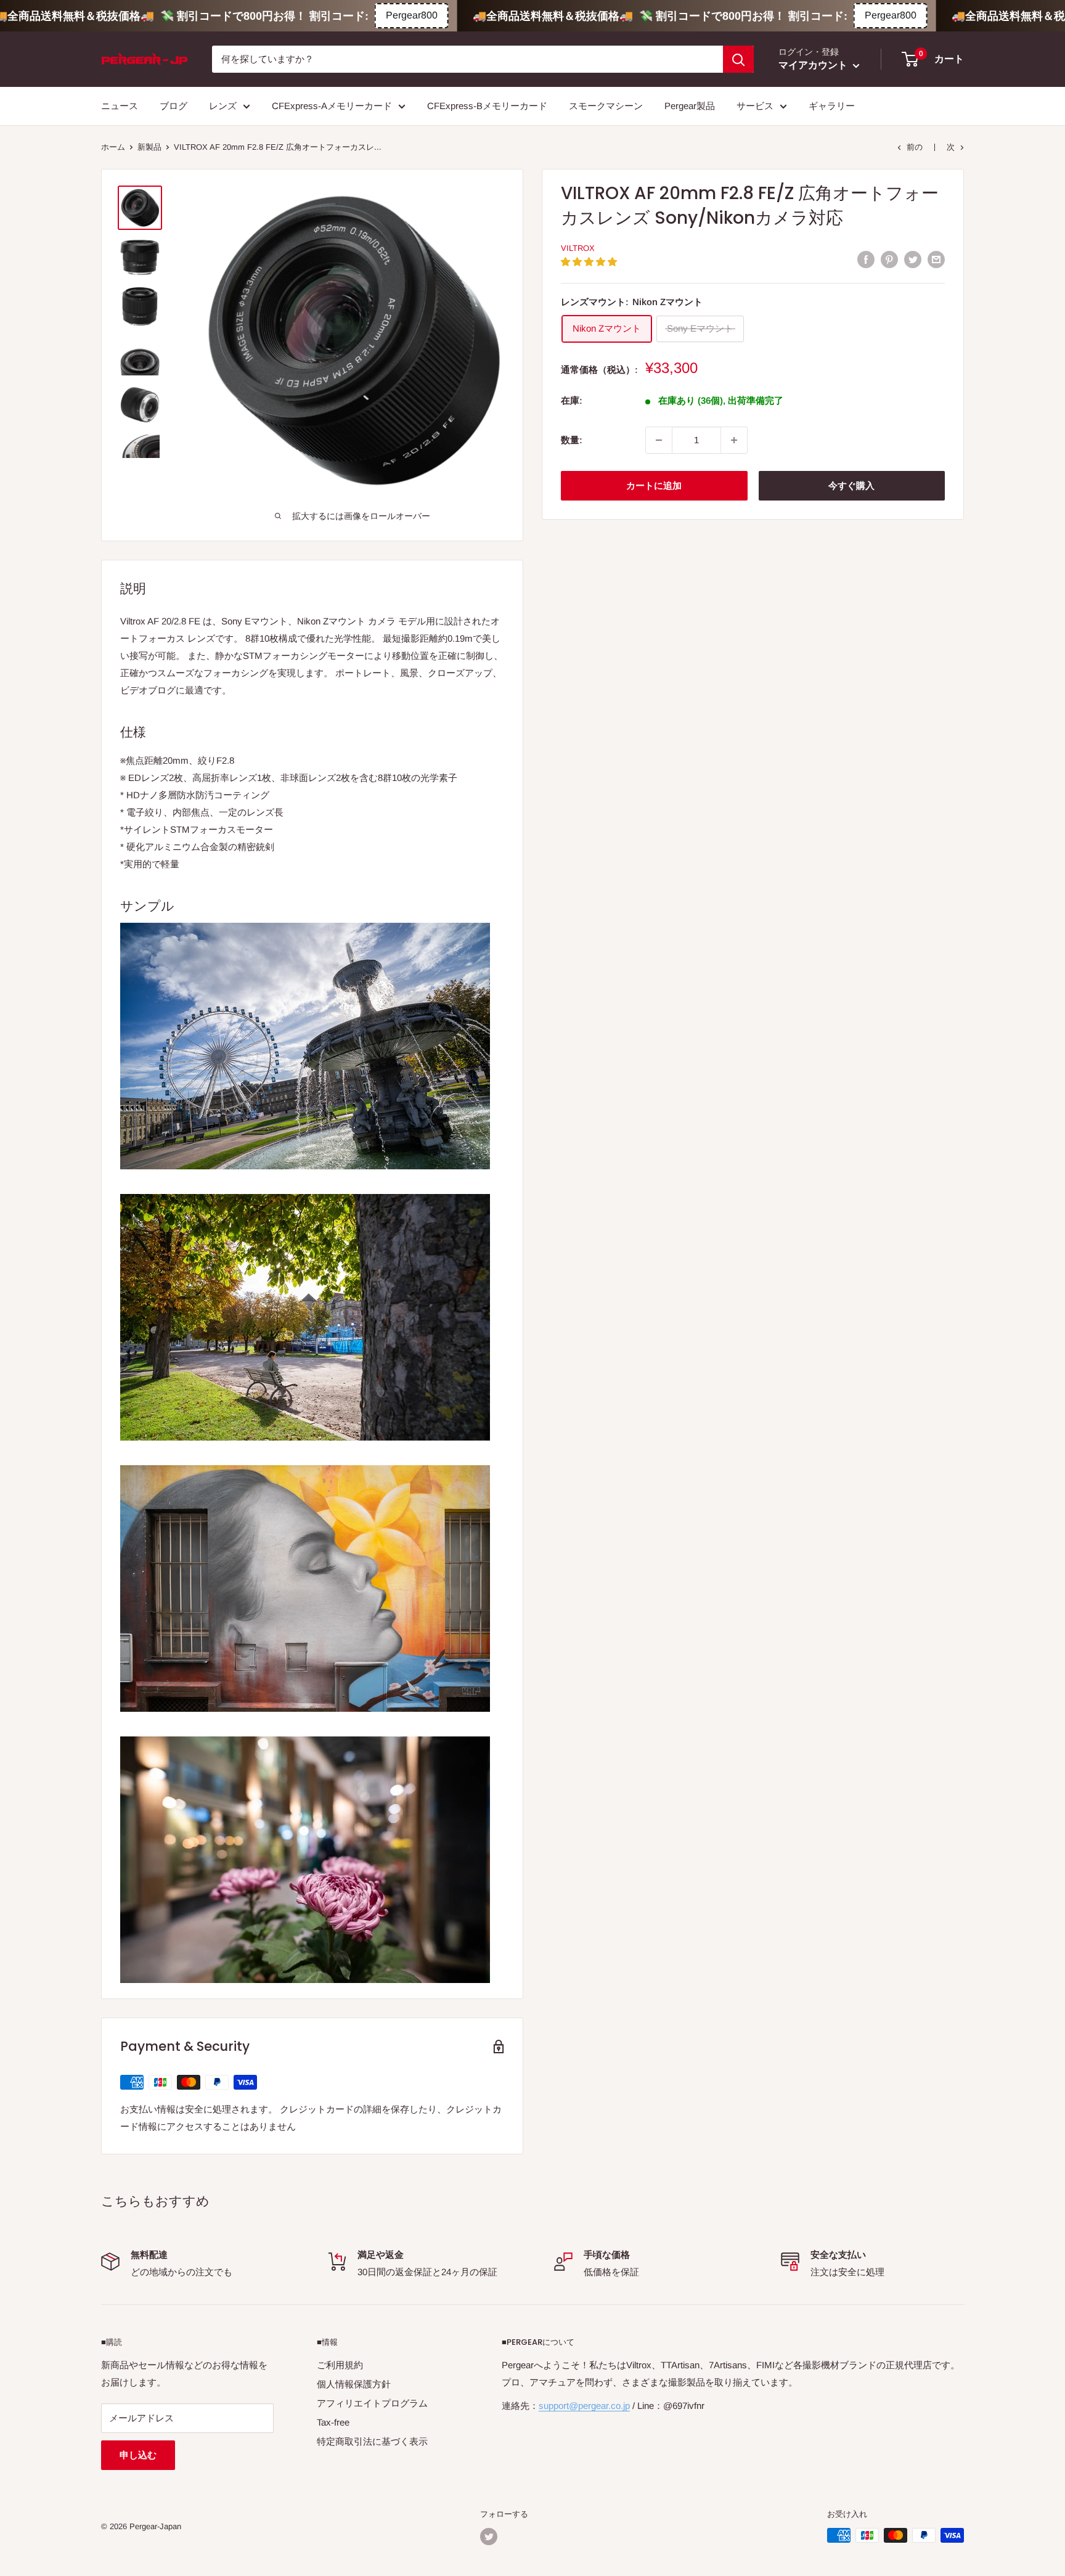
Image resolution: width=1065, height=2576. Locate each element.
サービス (755, 106)
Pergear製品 (690, 106)
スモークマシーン (606, 106)
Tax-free (333, 2422)
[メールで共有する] (936, 259)
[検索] (738, 59)
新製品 (149, 147)
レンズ (223, 106)
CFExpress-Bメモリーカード (487, 106)
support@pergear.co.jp (584, 2406)
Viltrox (578, 248)
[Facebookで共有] (866, 259)
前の (915, 147)
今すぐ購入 (851, 485)
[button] (590, 262)
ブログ (173, 106)
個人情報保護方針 (354, 2384)
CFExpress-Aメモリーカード (332, 106)
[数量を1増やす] (734, 440)
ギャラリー (832, 106)
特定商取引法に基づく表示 (372, 2441)
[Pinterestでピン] (889, 259)
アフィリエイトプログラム (372, 2403)
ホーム (113, 147)
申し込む (138, 2455)
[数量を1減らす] (659, 440)
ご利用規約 (340, 2365)
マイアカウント (814, 65)
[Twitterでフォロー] (489, 2537)
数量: (572, 440)
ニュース (120, 106)
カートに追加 (654, 485)
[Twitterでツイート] (913, 259)
